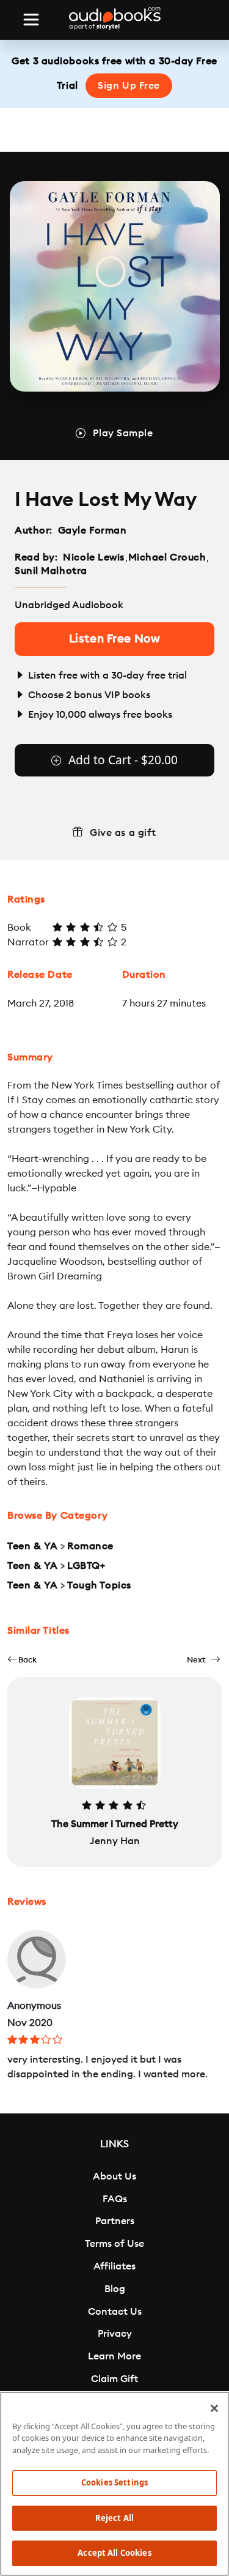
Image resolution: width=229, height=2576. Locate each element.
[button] (22, 1660)
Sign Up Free (129, 86)
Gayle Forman (93, 530)
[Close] (214, 2408)
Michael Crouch (167, 557)
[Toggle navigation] (31, 20)
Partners (115, 2221)
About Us (114, 2176)
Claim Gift (114, 2379)
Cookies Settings (114, 2482)
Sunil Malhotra (51, 571)
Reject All (114, 2518)
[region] (114, 2484)
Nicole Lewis (94, 557)
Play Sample (123, 433)
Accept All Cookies (114, 2553)
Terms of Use (114, 2244)
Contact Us (115, 2312)
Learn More (114, 2356)
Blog (115, 2289)
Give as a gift (123, 833)
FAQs (115, 2199)
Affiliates (114, 2266)
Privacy (115, 2334)
